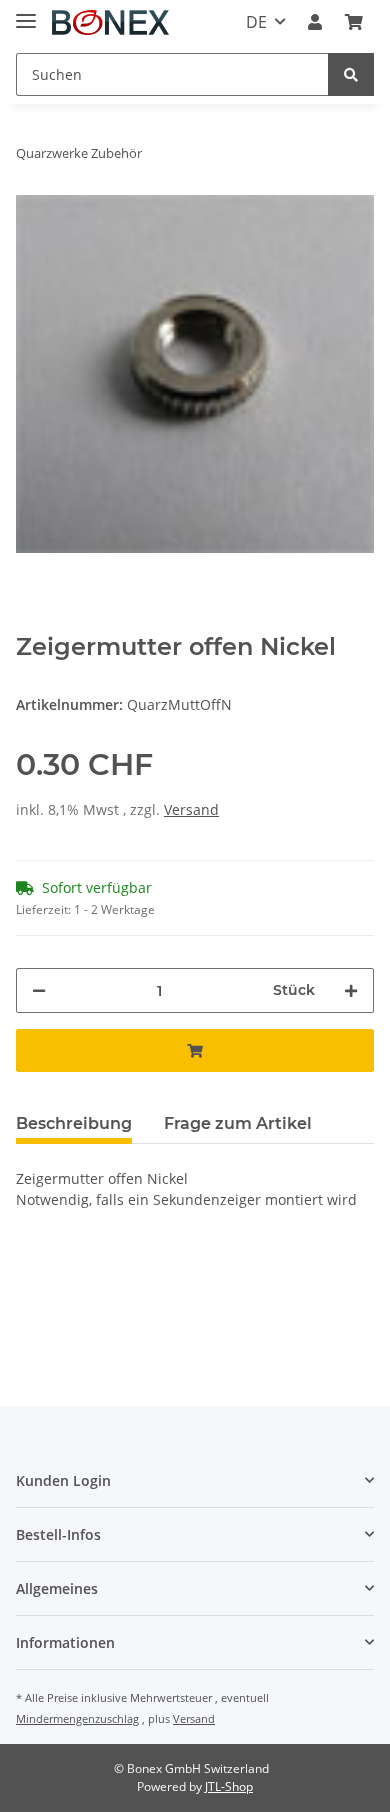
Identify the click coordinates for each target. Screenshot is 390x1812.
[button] (315, 22)
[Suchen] (351, 74)
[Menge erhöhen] (351, 990)
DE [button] (256, 22)
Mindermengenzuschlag (77, 1718)
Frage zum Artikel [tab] (238, 1123)
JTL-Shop (229, 1786)
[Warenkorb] (354, 22)
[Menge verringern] (39, 990)
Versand (191, 809)
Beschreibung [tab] (74, 1123)
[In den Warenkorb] (195, 1050)
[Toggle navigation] (26, 12)
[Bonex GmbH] (110, 22)
